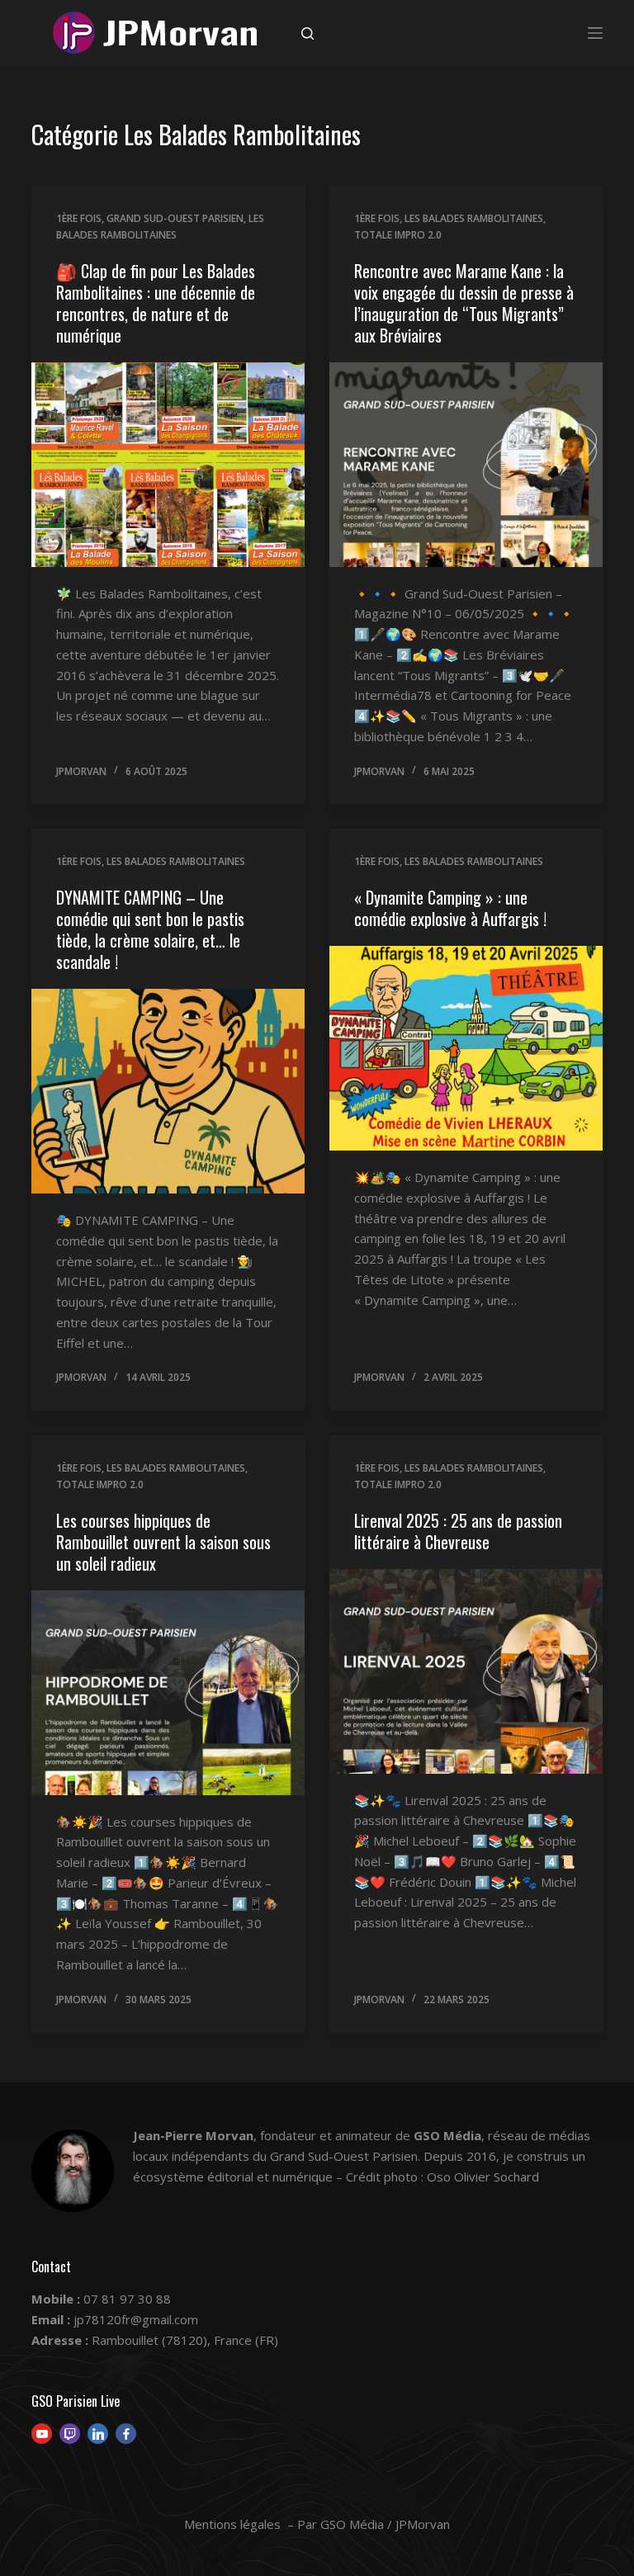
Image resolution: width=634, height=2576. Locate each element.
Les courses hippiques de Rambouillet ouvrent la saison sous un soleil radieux (163, 1542)
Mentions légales (232, 2524)
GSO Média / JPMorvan (385, 2524)
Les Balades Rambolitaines (474, 218)
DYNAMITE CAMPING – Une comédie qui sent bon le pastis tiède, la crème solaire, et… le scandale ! (150, 929)
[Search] (308, 33)
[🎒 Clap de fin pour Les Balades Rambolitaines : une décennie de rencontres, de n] (168, 465)
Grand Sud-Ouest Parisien (175, 218)
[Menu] (595, 33)
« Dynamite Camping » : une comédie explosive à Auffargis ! (450, 908)
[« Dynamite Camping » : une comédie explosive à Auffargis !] (466, 1048)
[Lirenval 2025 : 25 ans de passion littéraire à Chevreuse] (466, 1671)
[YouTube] (42, 2434)
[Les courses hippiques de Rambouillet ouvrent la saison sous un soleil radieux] (168, 1693)
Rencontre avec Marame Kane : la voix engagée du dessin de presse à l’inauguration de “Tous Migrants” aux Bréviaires (464, 303)
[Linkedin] (98, 2434)
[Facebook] (126, 2434)
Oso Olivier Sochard (483, 2177)
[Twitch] (70, 2434)
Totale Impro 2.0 (398, 235)
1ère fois (79, 218)
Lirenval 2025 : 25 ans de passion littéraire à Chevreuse (458, 1531)
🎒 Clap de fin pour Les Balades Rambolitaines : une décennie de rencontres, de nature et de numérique (156, 303)
